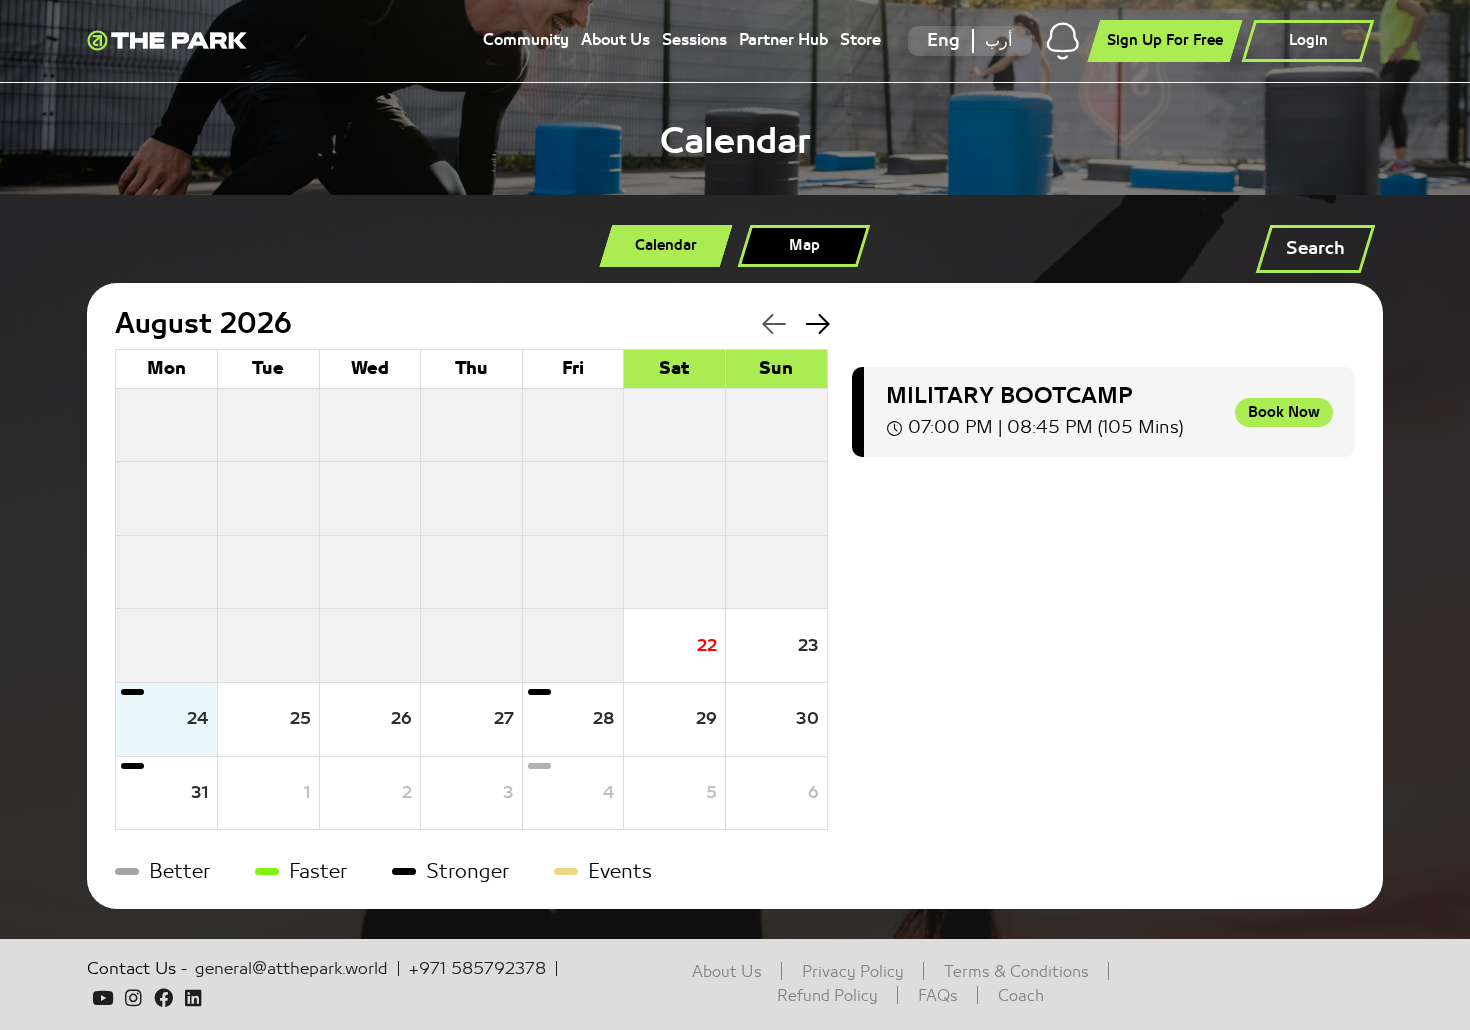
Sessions (694, 40)
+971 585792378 (477, 968)
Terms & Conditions (1016, 972)
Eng (943, 40)
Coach (1021, 996)
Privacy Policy (853, 972)
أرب (998, 40)
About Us (615, 40)
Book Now (1284, 412)
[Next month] (806, 325)
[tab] (666, 246)
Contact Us (131, 968)
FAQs (938, 996)
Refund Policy (827, 996)
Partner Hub (783, 40)
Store (860, 40)
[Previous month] (762, 325)
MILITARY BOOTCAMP (1009, 396)
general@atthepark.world (291, 968)
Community (526, 40)
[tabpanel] (735, 596)
